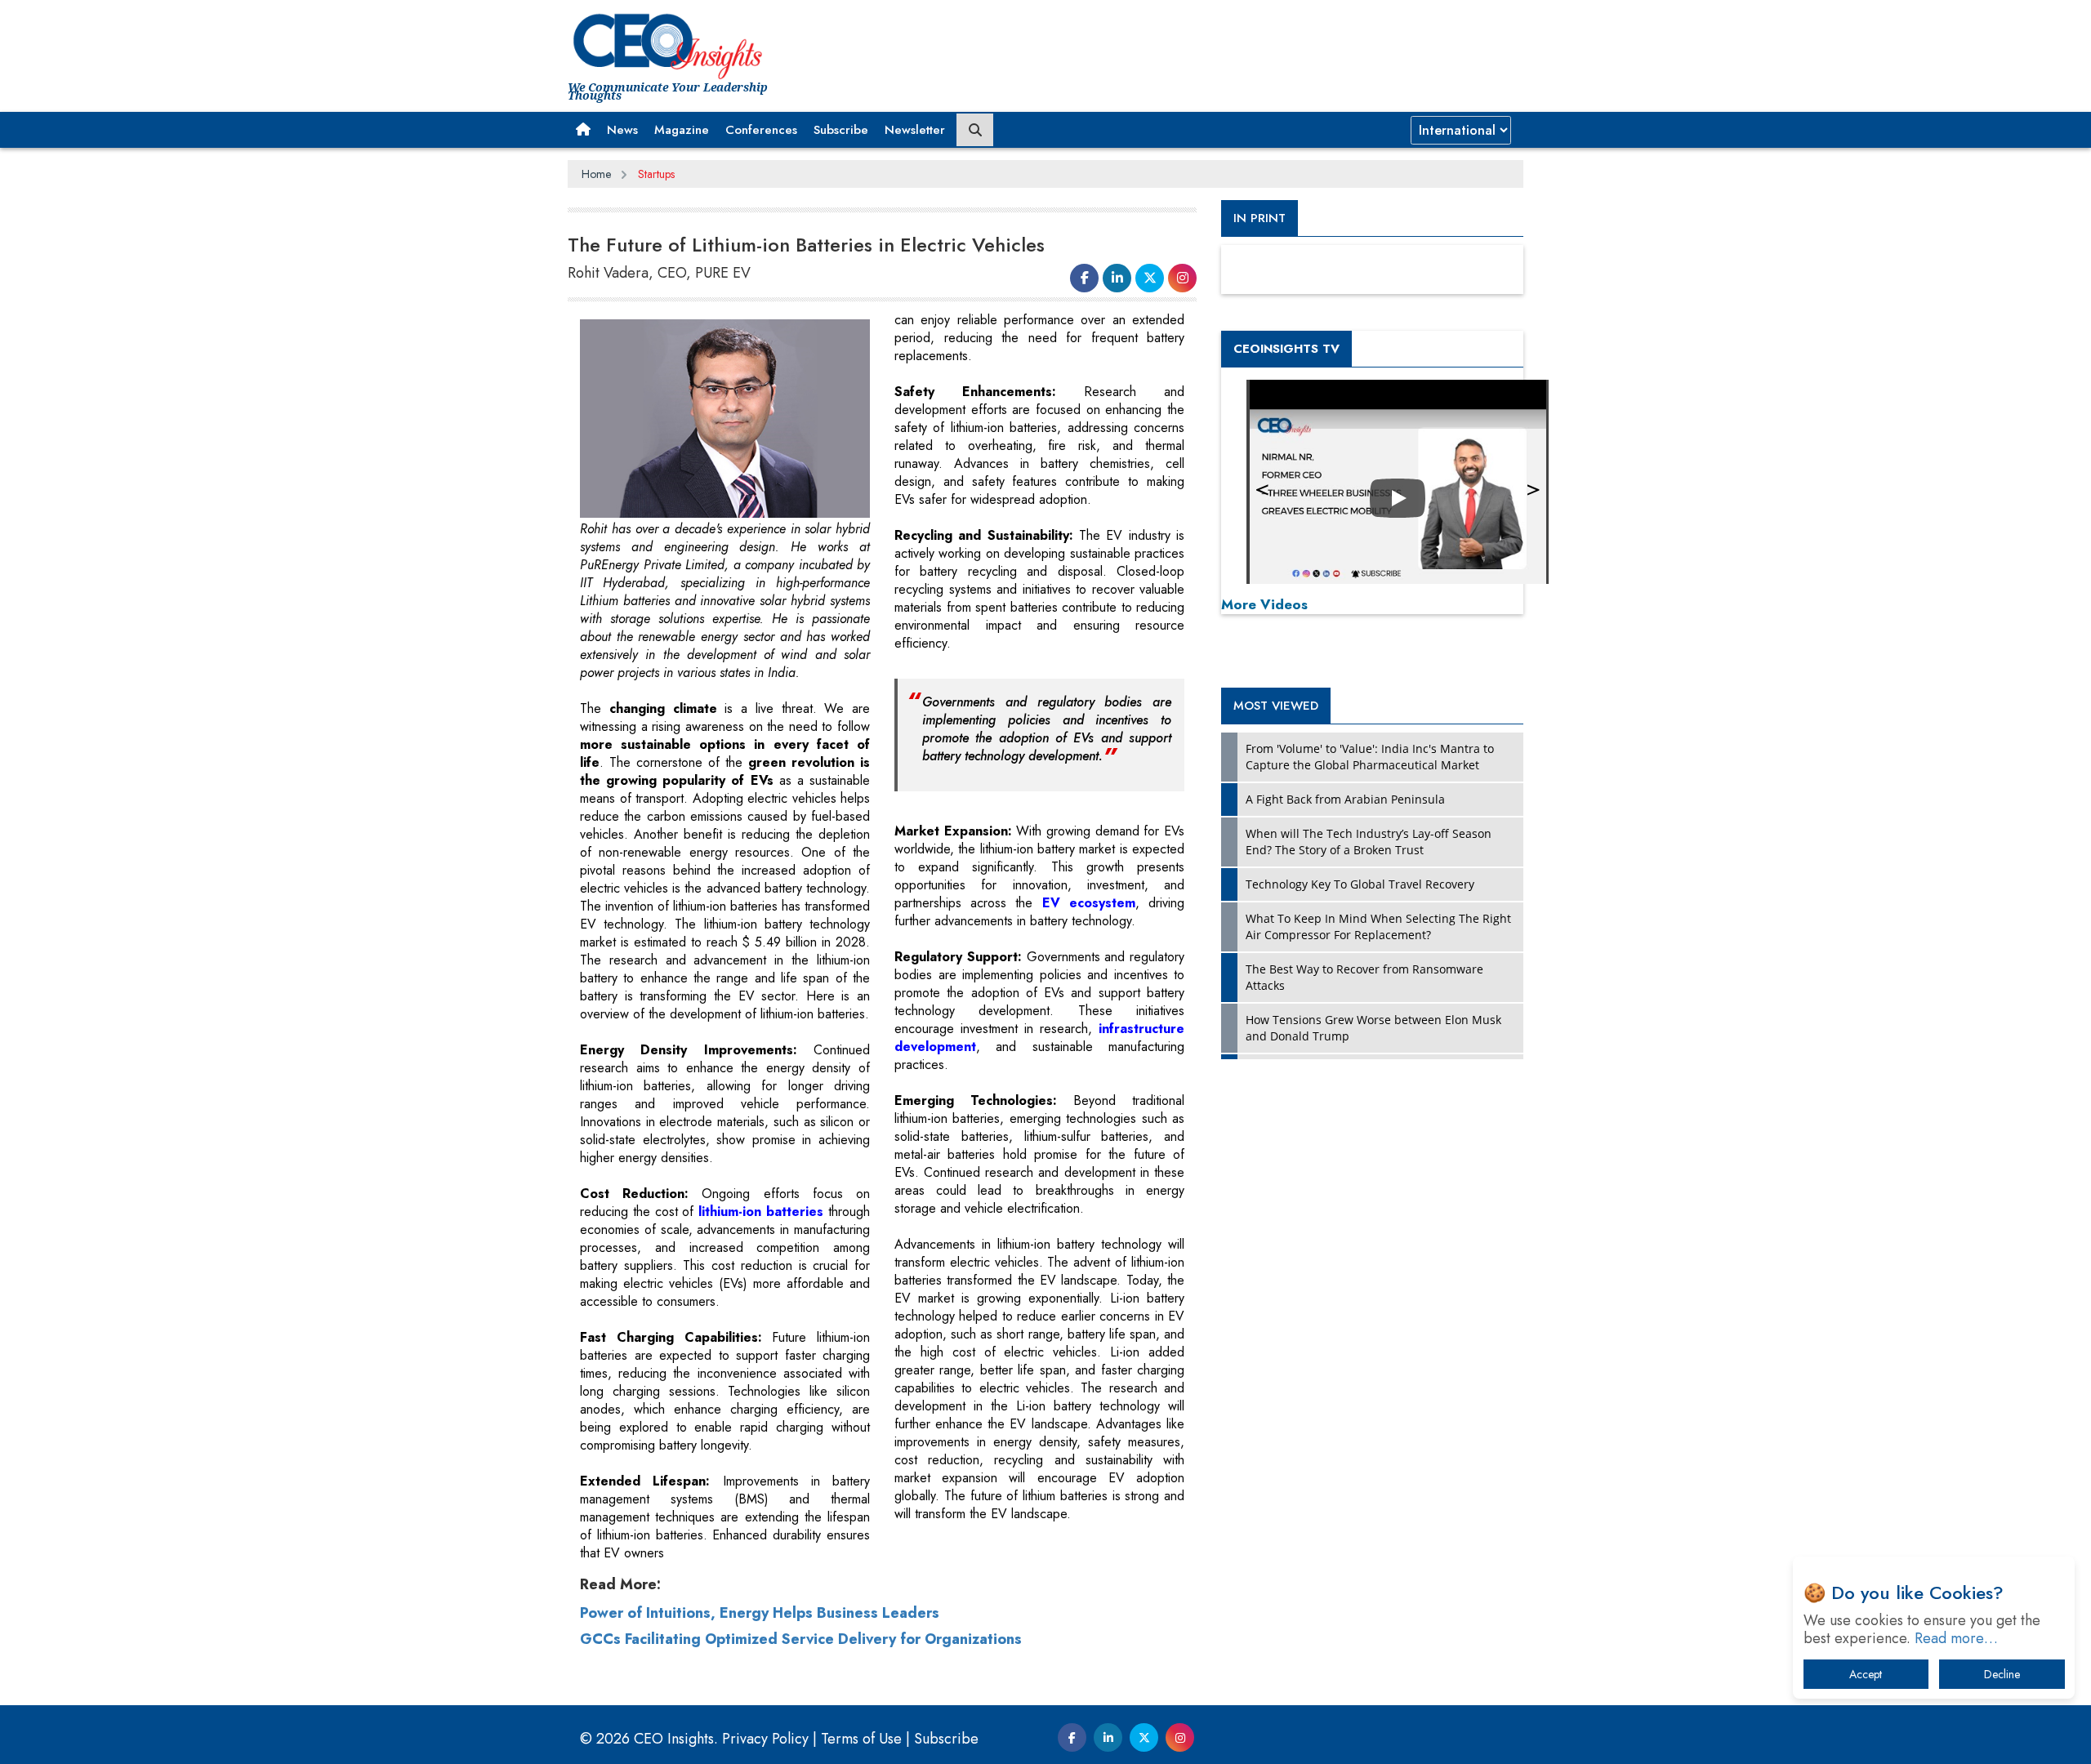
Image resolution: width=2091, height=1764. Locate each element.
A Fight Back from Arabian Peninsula (1345, 799)
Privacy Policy (765, 1739)
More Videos (1264, 604)
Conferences (761, 130)
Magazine (682, 130)
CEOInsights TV (1286, 349)
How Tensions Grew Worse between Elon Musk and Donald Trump (1373, 1028)
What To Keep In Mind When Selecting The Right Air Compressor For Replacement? (1378, 927)
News (622, 130)
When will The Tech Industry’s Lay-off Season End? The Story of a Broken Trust (1369, 842)
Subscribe (841, 130)
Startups (656, 174)
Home (596, 174)
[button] (583, 130)
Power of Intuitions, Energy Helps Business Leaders (760, 1613)
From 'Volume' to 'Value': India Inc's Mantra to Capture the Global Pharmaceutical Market (1370, 757)
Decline (2002, 1674)
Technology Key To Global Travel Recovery (1360, 884)
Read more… (1956, 1638)
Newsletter (915, 130)
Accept (1866, 1674)
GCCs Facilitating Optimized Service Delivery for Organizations (801, 1639)
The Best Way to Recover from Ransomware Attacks (1364, 977)
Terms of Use (861, 1739)
